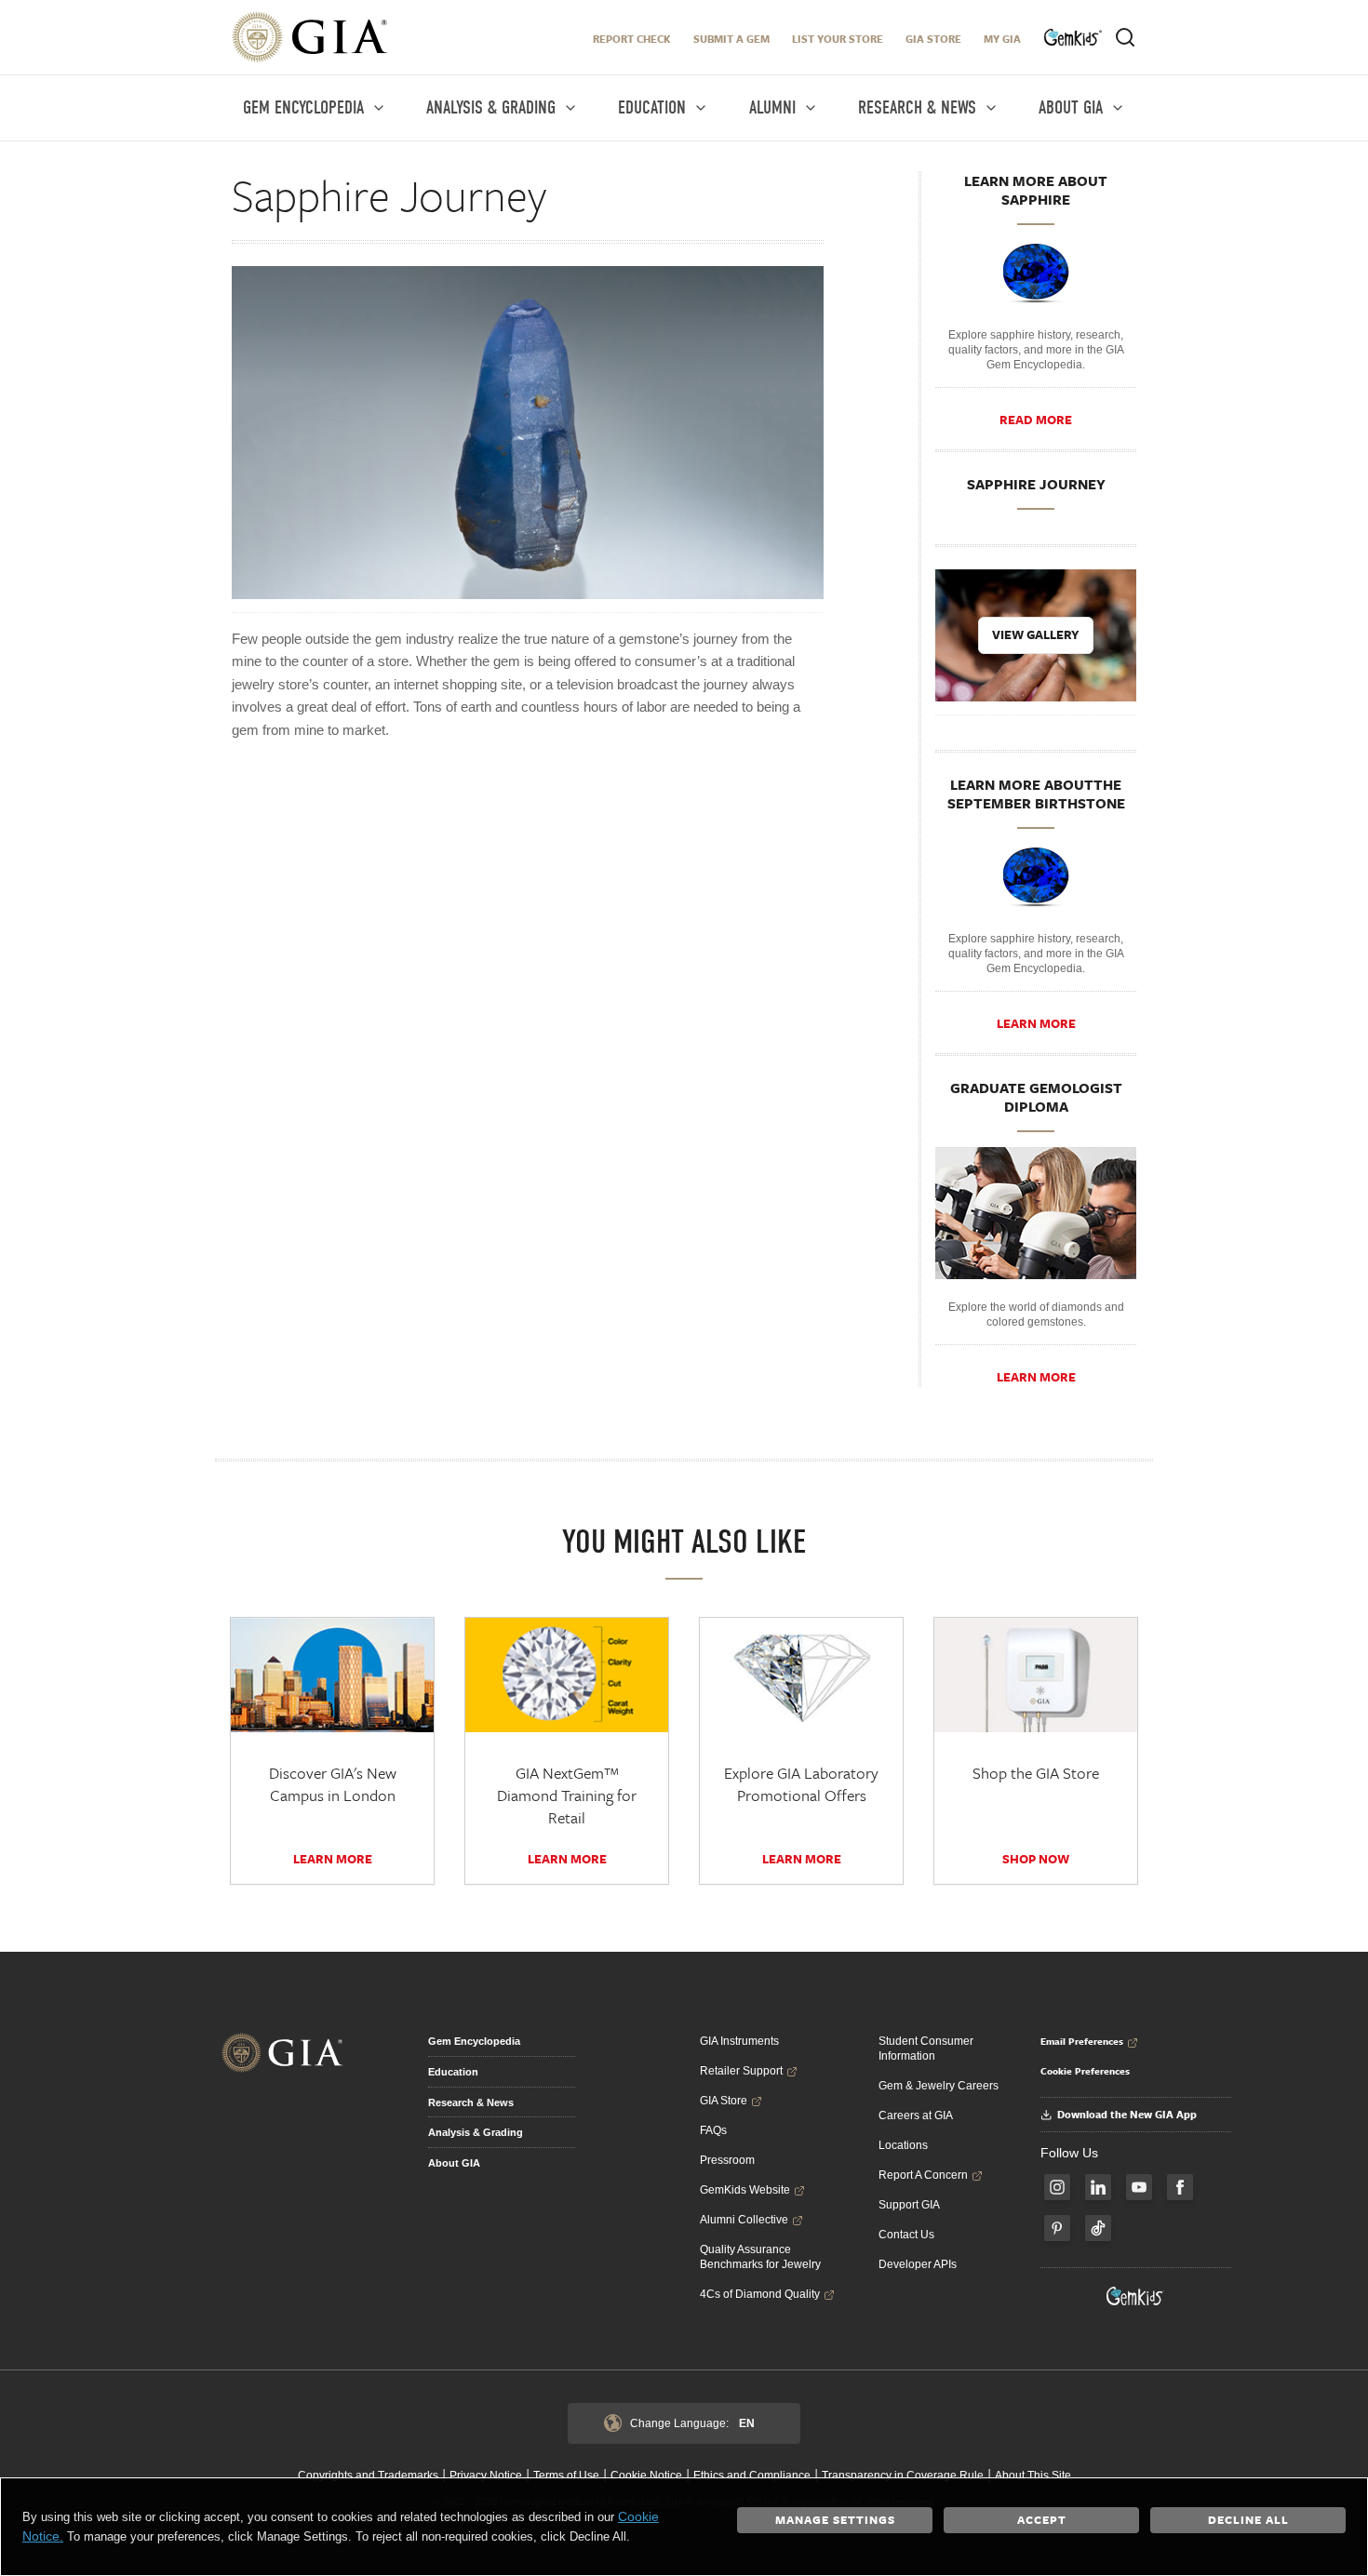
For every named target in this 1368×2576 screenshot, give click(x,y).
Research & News (471, 2102)
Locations (903, 2145)
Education (453, 2072)
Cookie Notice (646, 2476)
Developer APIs (918, 2264)
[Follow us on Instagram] (1057, 2187)
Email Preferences (1082, 2041)
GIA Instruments (739, 2041)
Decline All (1248, 2519)
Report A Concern (923, 2175)
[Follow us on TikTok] (1098, 2228)
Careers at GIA (916, 2116)
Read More (1036, 420)
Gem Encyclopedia (474, 2041)
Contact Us (906, 2235)
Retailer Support (741, 2071)
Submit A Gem (731, 39)
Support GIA (909, 2205)
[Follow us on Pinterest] (1057, 2228)
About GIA (454, 2163)
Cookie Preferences (1085, 2071)
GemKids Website (745, 2190)
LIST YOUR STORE (838, 39)
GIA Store (933, 39)
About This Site (1033, 2476)
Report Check (632, 39)
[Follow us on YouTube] (1139, 2187)
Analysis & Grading (476, 2132)
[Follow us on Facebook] (1180, 2187)
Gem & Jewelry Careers (939, 2086)
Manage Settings (835, 2519)
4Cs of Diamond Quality (760, 2294)
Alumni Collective (744, 2220)
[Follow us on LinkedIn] (1098, 2187)
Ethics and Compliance (752, 2476)
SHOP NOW (1036, 1859)
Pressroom (727, 2160)
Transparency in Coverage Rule (903, 2476)
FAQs (713, 2130)
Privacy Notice (486, 2476)
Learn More (1036, 1023)
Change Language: (692, 2423)
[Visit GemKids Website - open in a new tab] (1135, 2296)
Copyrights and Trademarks (368, 2476)
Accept (1042, 2519)
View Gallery (1036, 634)
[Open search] (1125, 37)
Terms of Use (566, 2476)
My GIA (1002, 39)
